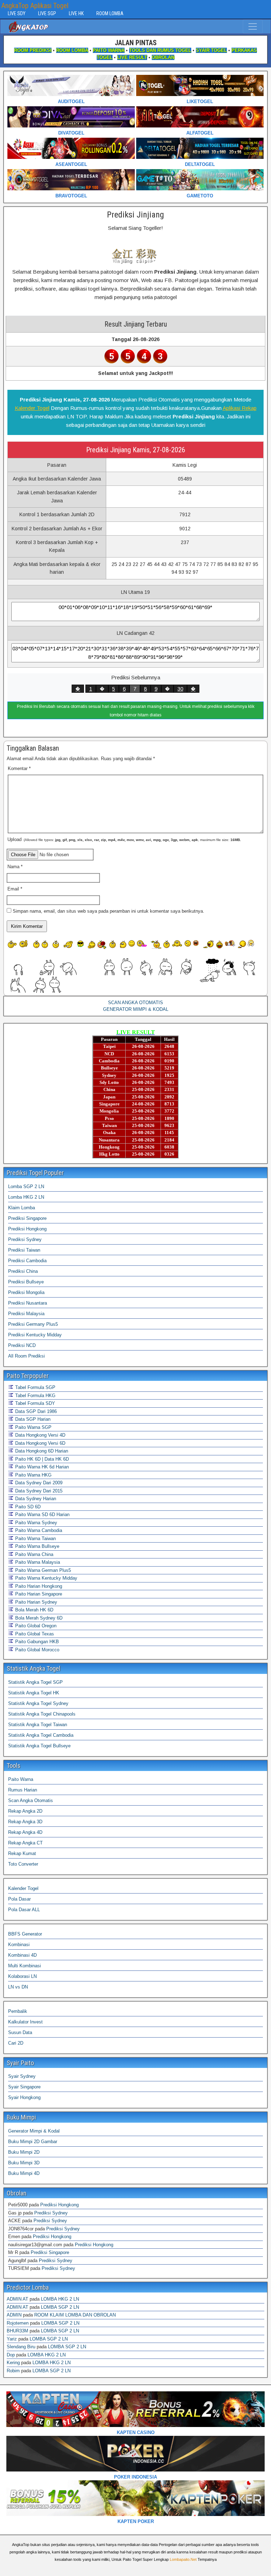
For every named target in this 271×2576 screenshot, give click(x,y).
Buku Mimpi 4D (24, 2173)
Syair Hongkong (24, 2097)
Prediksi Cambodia (27, 1261)
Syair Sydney (22, 2076)
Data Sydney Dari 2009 (38, 1483)
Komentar (19, 768)
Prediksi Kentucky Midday (35, 1335)
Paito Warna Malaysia (37, 1562)
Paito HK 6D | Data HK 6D (41, 1459)
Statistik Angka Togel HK (34, 1693)
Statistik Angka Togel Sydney (38, 1703)
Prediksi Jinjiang (135, 215)
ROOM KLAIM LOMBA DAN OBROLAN (75, 2315)
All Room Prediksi (26, 1356)
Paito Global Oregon (35, 1626)
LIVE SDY (17, 13)
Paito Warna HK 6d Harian (41, 1467)
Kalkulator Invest (25, 2022)
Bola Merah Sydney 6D (38, 1618)
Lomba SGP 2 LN (26, 1186)
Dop (11, 2355)
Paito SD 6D (27, 1507)
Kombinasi (19, 1945)
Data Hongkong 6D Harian (41, 1451)
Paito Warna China (34, 1554)
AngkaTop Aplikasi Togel (35, 6)
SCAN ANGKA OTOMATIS (135, 1003)
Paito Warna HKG (33, 1475)
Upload (124, 839)
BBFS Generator (25, 1934)
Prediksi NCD (22, 1345)
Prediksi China (23, 1271)
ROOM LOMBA (110, 13)
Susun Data (20, 2032)
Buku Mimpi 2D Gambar (33, 2142)
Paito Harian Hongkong (38, 1586)
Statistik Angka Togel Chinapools (42, 1714)
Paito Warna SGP (33, 1427)
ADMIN (14, 2315)
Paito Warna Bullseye (37, 1546)
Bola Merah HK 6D (34, 1610)
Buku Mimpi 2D (24, 2152)
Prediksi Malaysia (26, 1314)
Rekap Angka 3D (25, 1822)
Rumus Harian (23, 1790)
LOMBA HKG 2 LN (60, 2299)
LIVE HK (76, 13)
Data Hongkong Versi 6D (40, 1443)
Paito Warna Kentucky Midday (46, 1578)
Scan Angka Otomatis (31, 1800)
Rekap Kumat (22, 1853)
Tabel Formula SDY (34, 1403)
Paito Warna (21, 1779)
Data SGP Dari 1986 (35, 1411)
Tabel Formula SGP (35, 1387)
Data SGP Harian (32, 1419)
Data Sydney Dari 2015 (38, 1491)
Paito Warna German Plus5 (42, 1570)
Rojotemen (18, 2323)
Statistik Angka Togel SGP (35, 1682)
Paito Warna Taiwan (35, 1539)
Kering (13, 2363)
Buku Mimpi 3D (24, 2163)
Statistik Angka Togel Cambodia (41, 1735)
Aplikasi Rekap (240, 408)
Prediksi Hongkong (27, 1229)
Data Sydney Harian (35, 1499)
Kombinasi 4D (22, 1955)
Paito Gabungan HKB (36, 1642)
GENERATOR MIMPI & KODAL (136, 1009)
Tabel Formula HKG (35, 1396)
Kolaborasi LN (22, 1976)
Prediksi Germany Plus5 (33, 1324)
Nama (15, 867)
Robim (13, 2371)
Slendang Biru (21, 2347)
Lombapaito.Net (183, 2559)
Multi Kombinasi (25, 1966)
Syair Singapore (24, 2087)
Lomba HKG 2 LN (26, 1197)
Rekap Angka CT (25, 1843)
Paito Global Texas (34, 1634)
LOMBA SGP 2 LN (60, 2307)
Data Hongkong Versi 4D (40, 1435)
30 (180, 689)
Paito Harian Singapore (38, 1594)
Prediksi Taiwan (24, 1250)
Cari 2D (16, 2043)
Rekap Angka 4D (25, 1832)
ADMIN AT (17, 2299)
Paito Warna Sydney (35, 1523)
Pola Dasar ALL (24, 1910)
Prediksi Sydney (25, 1239)
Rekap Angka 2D (25, 1811)
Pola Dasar (19, 1899)
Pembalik (18, 2011)
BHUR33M (17, 2331)
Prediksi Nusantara (28, 1303)
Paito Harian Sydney (35, 1602)
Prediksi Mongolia (26, 1292)
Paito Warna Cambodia (38, 1530)
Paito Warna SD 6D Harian (42, 1514)
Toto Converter (23, 1864)
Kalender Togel (32, 408)
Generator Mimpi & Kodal (34, 2131)
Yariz (12, 2339)
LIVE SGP (47, 13)
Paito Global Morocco (37, 1650)
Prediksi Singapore (27, 1218)
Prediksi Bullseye (26, 1282)
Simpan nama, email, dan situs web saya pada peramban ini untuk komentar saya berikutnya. (109, 911)
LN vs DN (18, 1987)
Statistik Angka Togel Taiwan (38, 1725)
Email (15, 889)
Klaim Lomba (22, 1208)
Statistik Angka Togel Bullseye (39, 1746)
